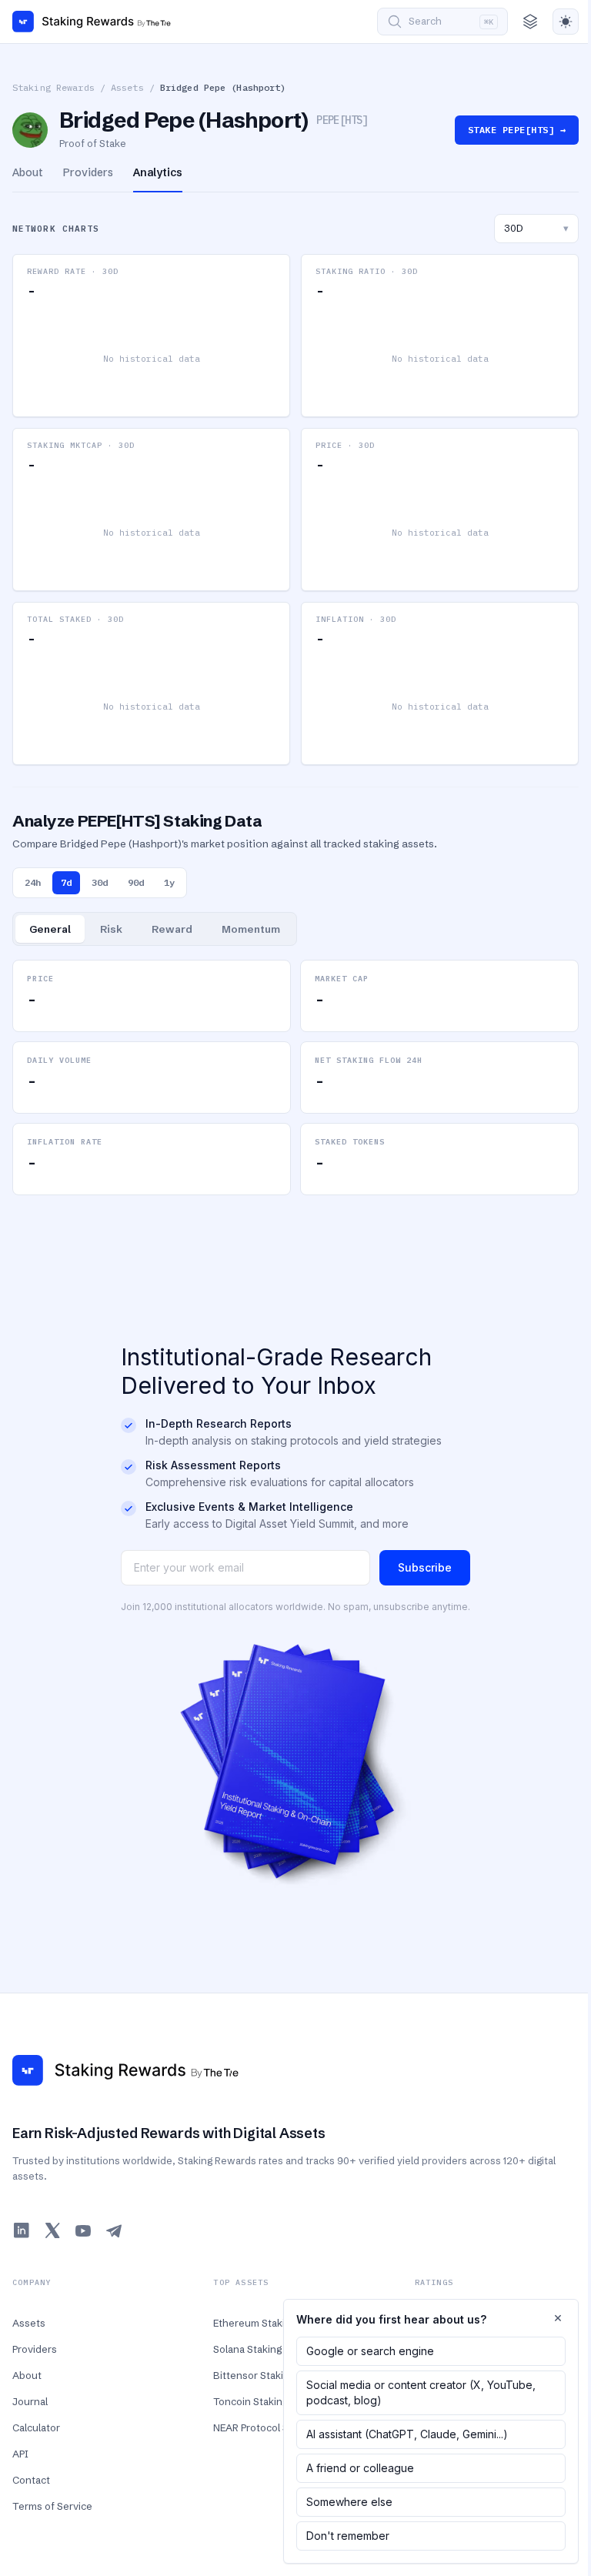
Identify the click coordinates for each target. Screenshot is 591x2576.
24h (33, 882)
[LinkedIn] (22, 2230)
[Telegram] (114, 2230)
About (27, 2375)
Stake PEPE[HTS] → (517, 130)
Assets (127, 87)
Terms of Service (52, 2506)
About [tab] (28, 172)
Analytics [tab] (158, 172)
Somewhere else (349, 2502)
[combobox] (536, 229)
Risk (111, 929)
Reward (172, 929)
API (20, 2454)
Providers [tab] (88, 172)
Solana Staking (247, 2349)
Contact (31, 2480)
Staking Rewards (53, 87)
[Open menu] (530, 22)
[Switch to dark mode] (566, 22)
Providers (35, 2349)
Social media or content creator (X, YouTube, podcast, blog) (421, 2392)
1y (169, 882)
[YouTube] (83, 2230)
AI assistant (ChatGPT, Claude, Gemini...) (407, 2434)
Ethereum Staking (255, 2323)
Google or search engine (370, 2351)
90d (136, 882)
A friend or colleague (360, 2468)
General (50, 929)
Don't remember (348, 2536)
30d (100, 882)
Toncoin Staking (250, 2401)
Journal (30, 2401)
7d (66, 882)
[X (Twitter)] (52, 2230)
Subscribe (425, 1567)
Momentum (251, 929)
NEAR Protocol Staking (265, 2427)
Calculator (36, 2427)
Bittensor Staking (254, 2375)
